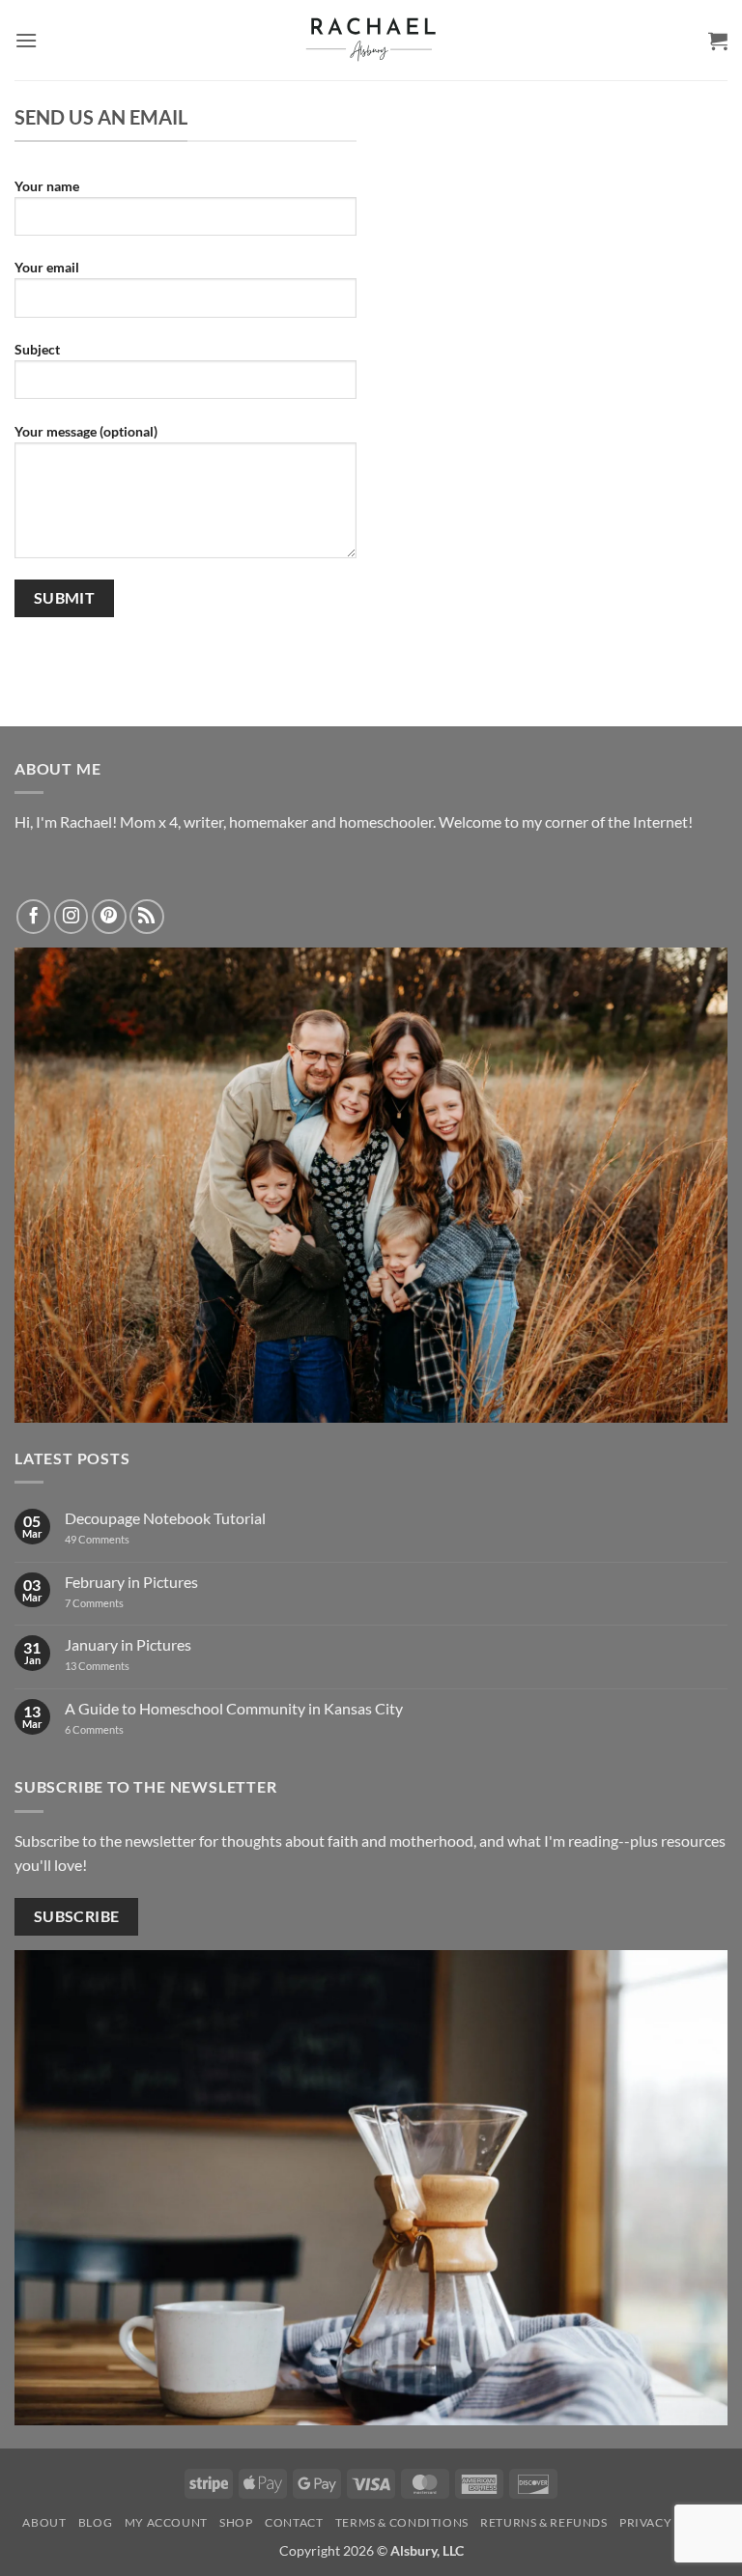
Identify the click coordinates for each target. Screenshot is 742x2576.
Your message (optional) (86, 431)
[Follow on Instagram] (71, 917)
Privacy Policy (670, 2522)
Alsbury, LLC (427, 2550)
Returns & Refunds (543, 2522)
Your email (47, 267)
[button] (26, 40)
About (44, 2522)
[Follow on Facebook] (34, 917)
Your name (47, 186)
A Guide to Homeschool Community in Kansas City (234, 1708)
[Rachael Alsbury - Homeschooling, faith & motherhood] (371, 40)
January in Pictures (128, 1644)
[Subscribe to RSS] (147, 917)
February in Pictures (131, 1582)
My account (166, 2522)
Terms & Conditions (402, 2522)
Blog (95, 2522)
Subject (37, 349)
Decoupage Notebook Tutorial (165, 1518)
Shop (236, 2522)
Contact (294, 2522)
